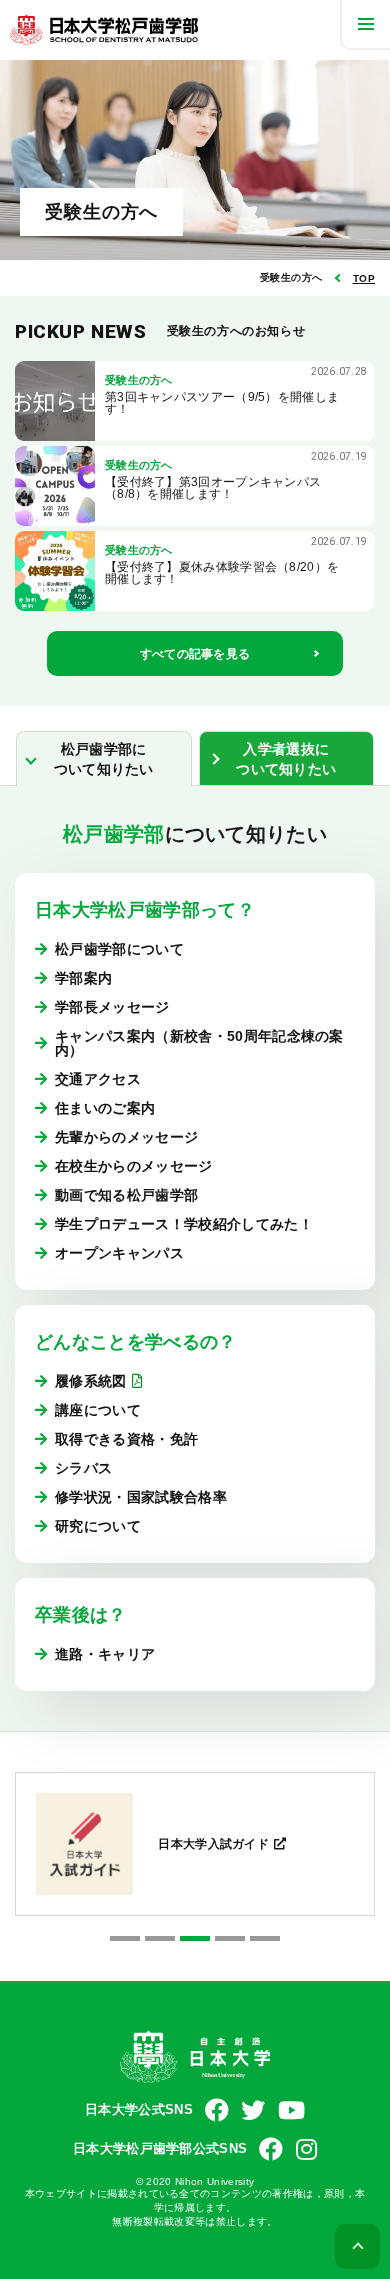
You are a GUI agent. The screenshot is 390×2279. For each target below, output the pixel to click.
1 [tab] (125, 1938)
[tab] (104, 758)
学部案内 (83, 978)
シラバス (83, 1468)
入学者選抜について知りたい (286, 759)
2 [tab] (160, 1938)
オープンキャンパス (119, 1253)
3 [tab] (195, 1938)
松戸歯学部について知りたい (104, 759)
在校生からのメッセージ (134, 1166)
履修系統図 (91, 1381)
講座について (98, 1410)
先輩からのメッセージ (126, 1137)
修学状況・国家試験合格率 (141, 1497)
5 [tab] (265, 1938)
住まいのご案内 (105, 1108)
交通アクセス (98, 1079)
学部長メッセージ (112, 1007)
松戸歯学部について (119, 949)
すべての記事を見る (195, 654)
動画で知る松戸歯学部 (126, 1195)
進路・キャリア (105, 1654)
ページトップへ (357, 2246)
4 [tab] (230, 1938)
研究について (98, 1526)
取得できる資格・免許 (126, 1439)
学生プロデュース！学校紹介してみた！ (184, 1224)
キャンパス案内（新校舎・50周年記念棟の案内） (199, 1043)
